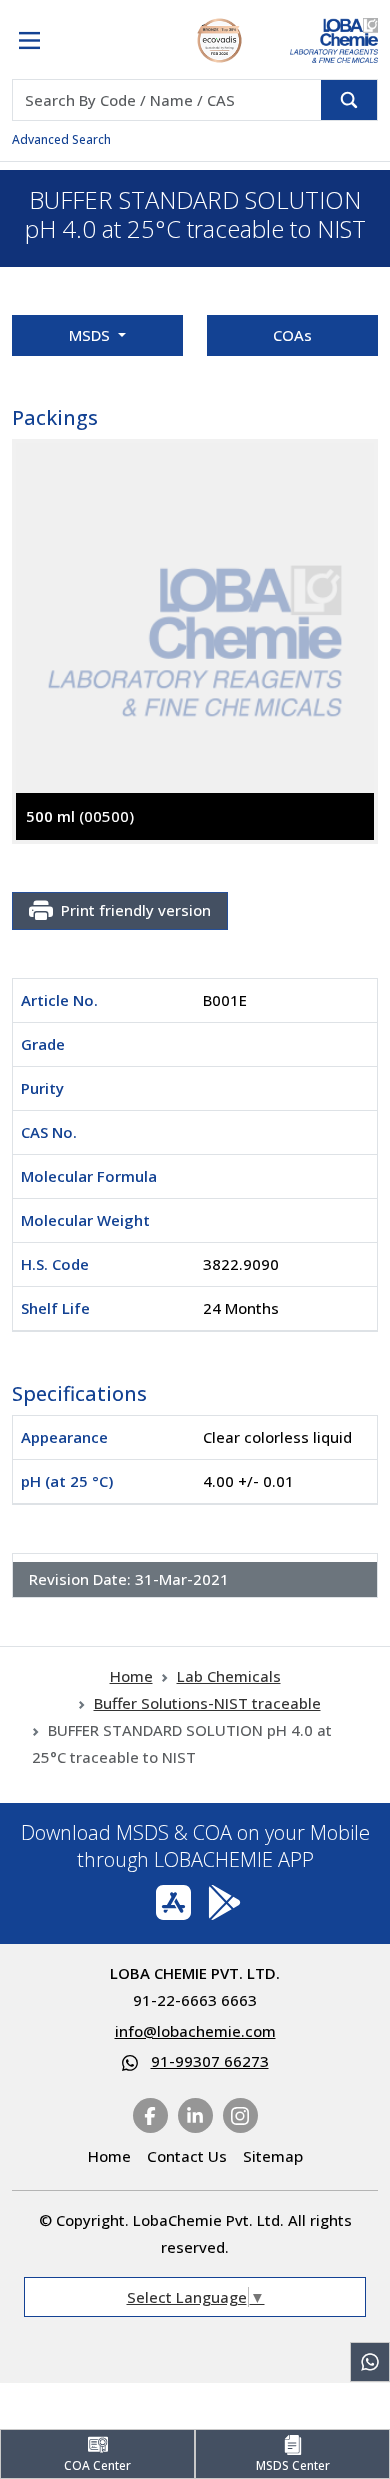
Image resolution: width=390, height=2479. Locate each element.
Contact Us (187, 2156)
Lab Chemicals (229, 1676)
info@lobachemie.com (195, 2031)
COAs (292, 335)
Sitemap (273, 2156)
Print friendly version (136, 910)
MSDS (91, 335)
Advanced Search (61, 139)
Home (131, 1676)
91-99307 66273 (210, 2061)
